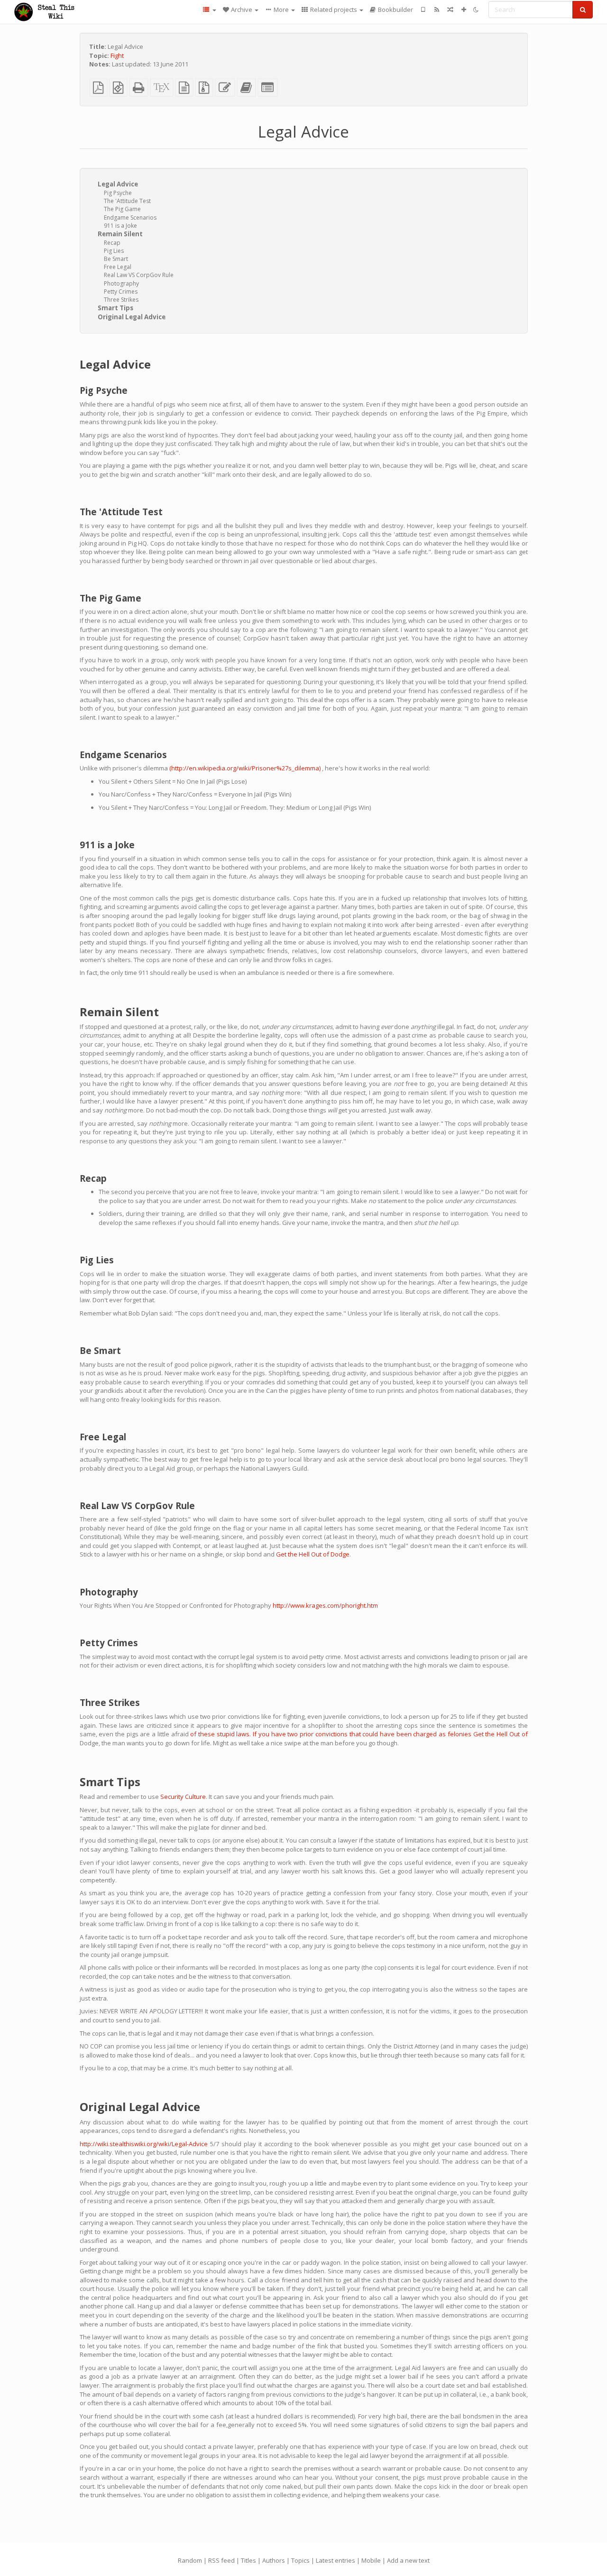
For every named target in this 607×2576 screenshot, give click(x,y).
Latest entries (336, 2560)
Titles (248, 2560)
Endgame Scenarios (130, 218)
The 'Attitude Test (127, 201)
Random (190, 2560)
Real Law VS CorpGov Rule (139, 275)
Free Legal (118, 267)
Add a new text (408, 2560)
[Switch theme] (476, 9)
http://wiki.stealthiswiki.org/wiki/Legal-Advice (144, 2144)
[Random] (450, 9)
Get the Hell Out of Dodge (313, 1554)
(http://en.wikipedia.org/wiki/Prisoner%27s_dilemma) (245, 768)
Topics (300, 2560)
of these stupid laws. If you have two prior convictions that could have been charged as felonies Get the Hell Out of (359, 1734)
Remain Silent (120, 234)
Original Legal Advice (132, 317)
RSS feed (221, 2560)
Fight (117, 56)
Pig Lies (114, 251)
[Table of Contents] (209, 9)
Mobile (371, 2560)
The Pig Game (122, 209)
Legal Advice (118, 184)
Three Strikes (121, 300)
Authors (274, 2560)
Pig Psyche (118, 193)
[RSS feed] (437, 9)
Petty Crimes (121, 292)
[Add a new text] (464, 9)
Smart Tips (115, 308)
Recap (112, 243)
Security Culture (183, 1797)
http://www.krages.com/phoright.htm (325, 1605)
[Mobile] (423, 9)
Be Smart (116, 259)
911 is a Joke (120, 226)
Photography (121, 283)
